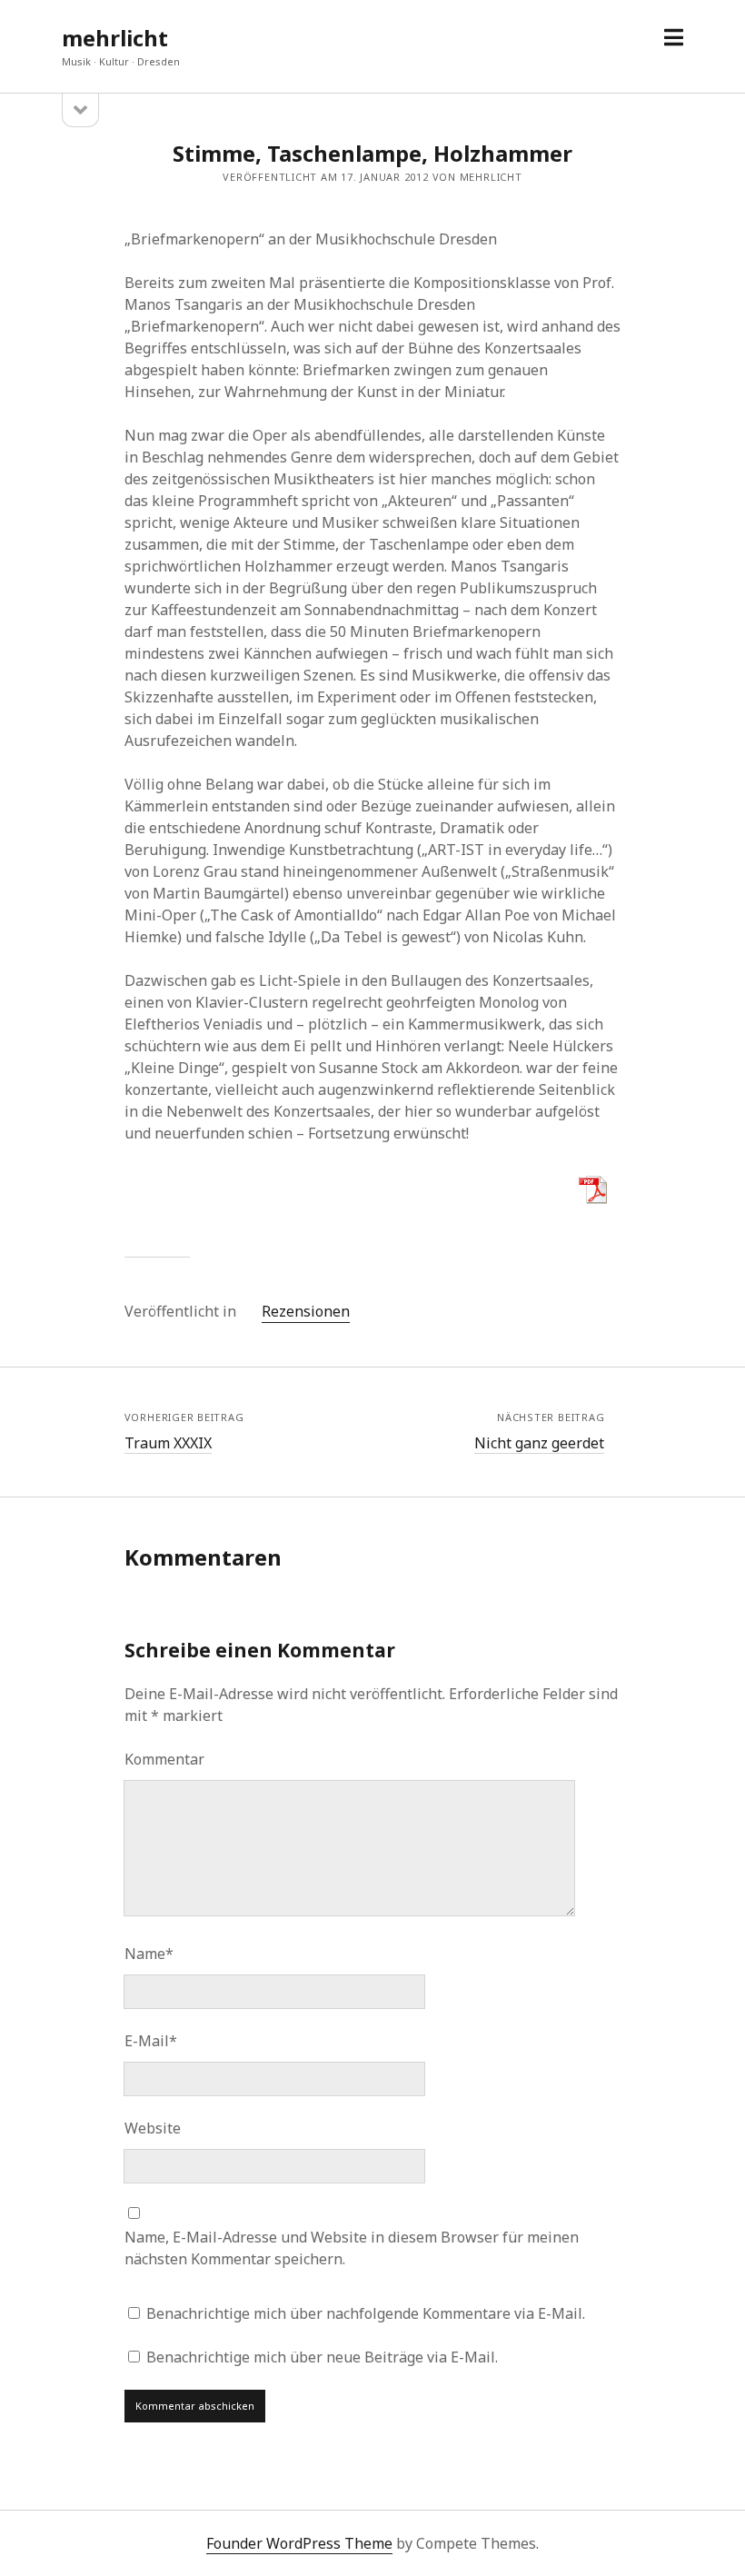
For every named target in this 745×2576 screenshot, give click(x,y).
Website (153, 2128)
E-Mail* (151, 2041)
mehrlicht (115, 38)
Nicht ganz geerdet (539, 1443)
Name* (149, 1954)
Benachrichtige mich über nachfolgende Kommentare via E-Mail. (366, 2313)
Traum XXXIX (168, 1443)
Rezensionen (306, 1311)
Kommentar (164, 1759)
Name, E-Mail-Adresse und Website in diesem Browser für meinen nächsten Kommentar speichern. (352, 2248)
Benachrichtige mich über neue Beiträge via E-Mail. (322, 2357)
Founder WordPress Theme (299, 2543)
